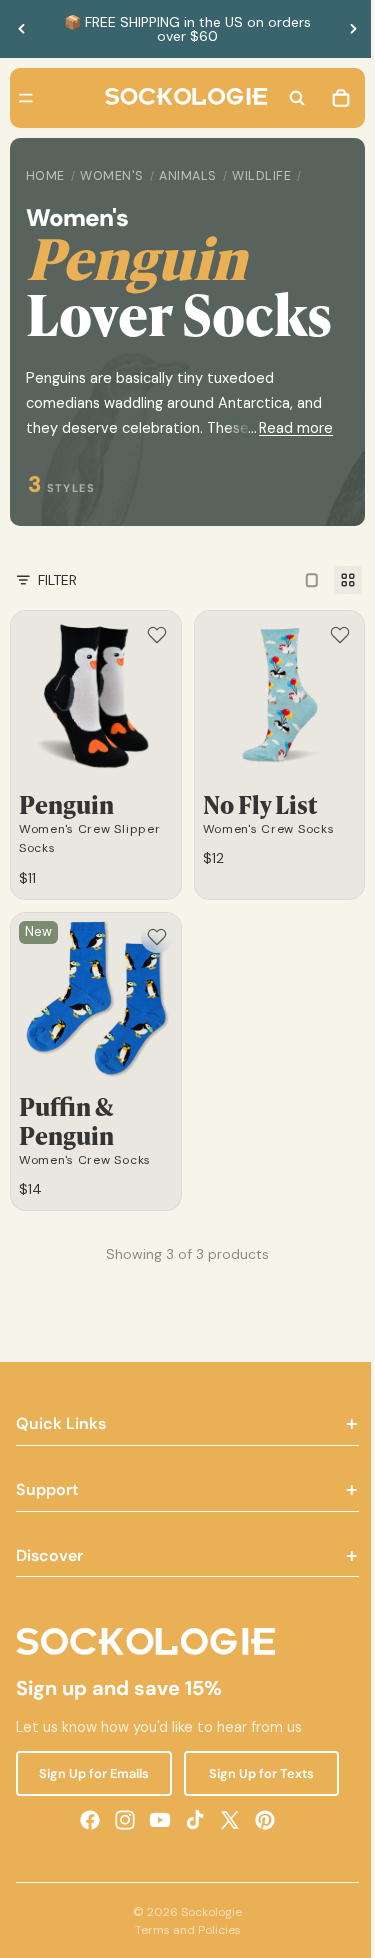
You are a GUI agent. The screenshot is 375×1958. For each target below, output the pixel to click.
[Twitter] (225, 1865)
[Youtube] (155, 1865)
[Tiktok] (190, 1865)
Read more (286, 484)
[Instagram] (120, 1865)
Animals (188, 176)
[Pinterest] (260, 1865)
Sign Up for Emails (91, 1818)
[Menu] (26, 98)
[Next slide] (353, 29)
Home (45, 176)
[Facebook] (85, 1865)
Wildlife (261, 176)
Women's (112, 176)
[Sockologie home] (181, 98)
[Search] (287, 98)
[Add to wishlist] (152, 691)
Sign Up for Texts (253, 1818)
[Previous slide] (22, 29)
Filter (57, 636)
